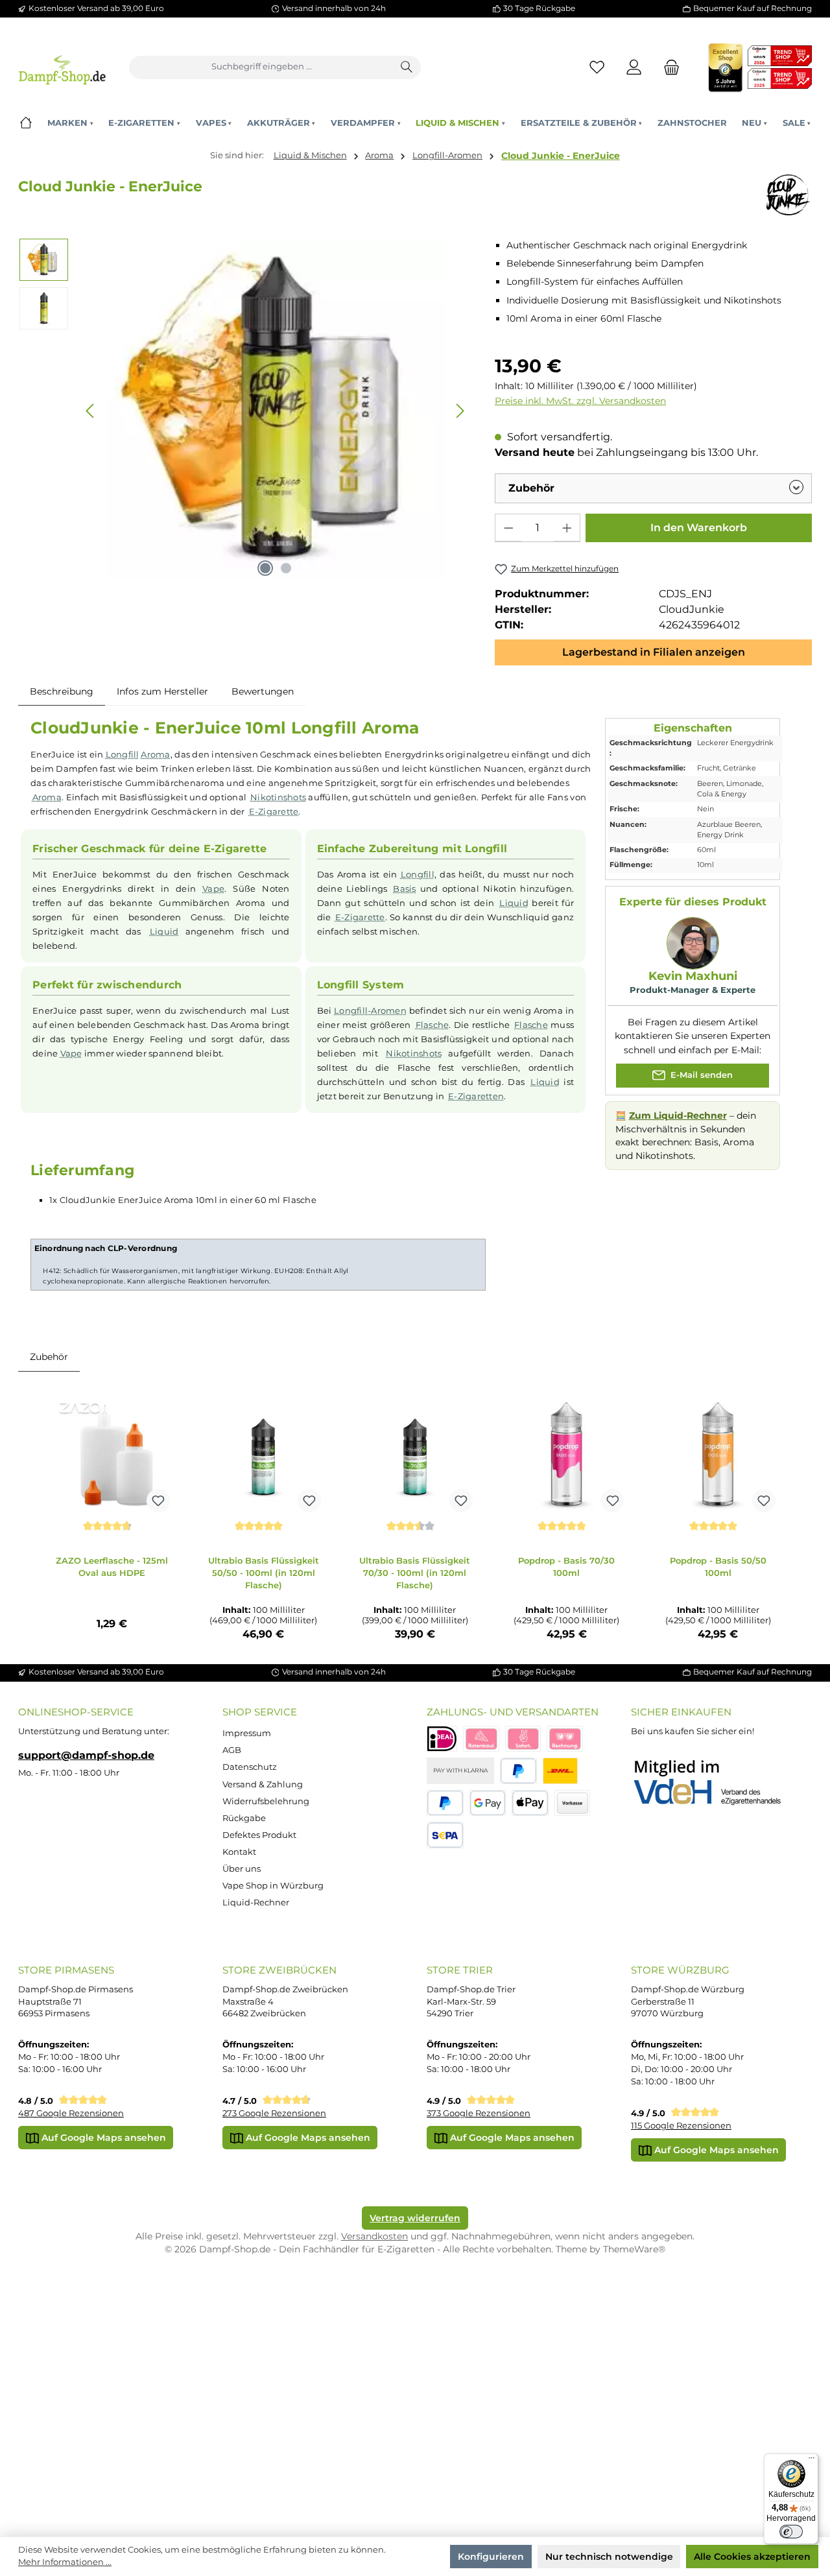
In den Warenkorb (699, 528)
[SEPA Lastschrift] (445, 1835)
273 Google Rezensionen (274, 2113)
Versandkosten (374, 2236)
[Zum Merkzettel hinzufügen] (158, 1501)
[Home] (26, 123)
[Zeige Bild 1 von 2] (265, 568)
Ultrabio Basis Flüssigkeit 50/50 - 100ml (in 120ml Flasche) (264, 1572)
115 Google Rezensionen (681, 2126)
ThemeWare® (634, 2249)
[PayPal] (518, 1771)
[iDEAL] (442, 1739)
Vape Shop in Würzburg (273, 1886)
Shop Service (260, 1712)
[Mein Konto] (634, 67)
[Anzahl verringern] (508, 528)
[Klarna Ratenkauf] (481, 1739)
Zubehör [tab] (49, 1357)
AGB (232, 1750)
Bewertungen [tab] (263, 691)
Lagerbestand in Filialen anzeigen (654, 652)
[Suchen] (407, 67)
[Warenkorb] (668, 67)
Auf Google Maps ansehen (102, 2138)
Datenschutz (250, 1767)
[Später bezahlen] (445, 1803)
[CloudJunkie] (788, 195)
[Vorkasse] (573, 1803)
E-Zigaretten (476, 1096)
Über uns (242, 1869)
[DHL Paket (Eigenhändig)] (560, 1771)
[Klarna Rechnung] (565, 1739)
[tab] (62, 691)
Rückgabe (244, 1818)
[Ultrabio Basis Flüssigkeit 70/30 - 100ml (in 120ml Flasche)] (415, 1454)
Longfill (123, 754)
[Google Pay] (488, 1803)
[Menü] (811, 2461)
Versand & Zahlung (263, 1784)
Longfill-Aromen (370, 1010)
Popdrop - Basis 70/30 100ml (566, 1567)
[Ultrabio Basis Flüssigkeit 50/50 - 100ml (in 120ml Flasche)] (263, 1454)
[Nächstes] (460, 411)
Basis (404, 888)
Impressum (247, 1733)
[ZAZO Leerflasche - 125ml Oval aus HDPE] (112, 1454)
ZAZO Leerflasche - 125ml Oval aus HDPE (112, 1567)
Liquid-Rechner (256, 1902)
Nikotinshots (278, 797)
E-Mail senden (700, 1075)
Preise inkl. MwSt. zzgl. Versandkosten (580, 401)
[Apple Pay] (530, 1803)
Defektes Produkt (259, 1835)
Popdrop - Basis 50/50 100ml (718, 1567)
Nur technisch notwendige (609, 2557)
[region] (245, 411)
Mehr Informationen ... (65, 2562)
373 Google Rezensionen (479, 2113)
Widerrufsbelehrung (266, 1801)
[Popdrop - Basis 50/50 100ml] (718, 1454)
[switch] (791, 2532)
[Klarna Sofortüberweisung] (523, 1739)
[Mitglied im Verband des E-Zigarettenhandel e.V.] (716, 1783)
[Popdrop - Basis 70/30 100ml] (567, 1454)
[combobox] (262, 67)
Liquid (164, 931)
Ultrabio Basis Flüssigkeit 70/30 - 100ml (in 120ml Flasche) (415, 1572)
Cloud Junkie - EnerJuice (561, 156)
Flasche (433, 1025)
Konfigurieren (491, 2557)
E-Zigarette (274, 811)
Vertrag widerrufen (415, 2218)
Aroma (155, 754)
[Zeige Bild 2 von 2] (286, 568)
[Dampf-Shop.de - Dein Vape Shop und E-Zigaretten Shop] (62, 67)
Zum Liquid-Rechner (678, 1115)
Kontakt (239, 1852)
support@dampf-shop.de (86, 1755)
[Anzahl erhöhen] (567, 528)
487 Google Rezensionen (71, 2113)
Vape (213, 888)
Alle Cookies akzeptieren (752, 2557)
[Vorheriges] (91, 411)
